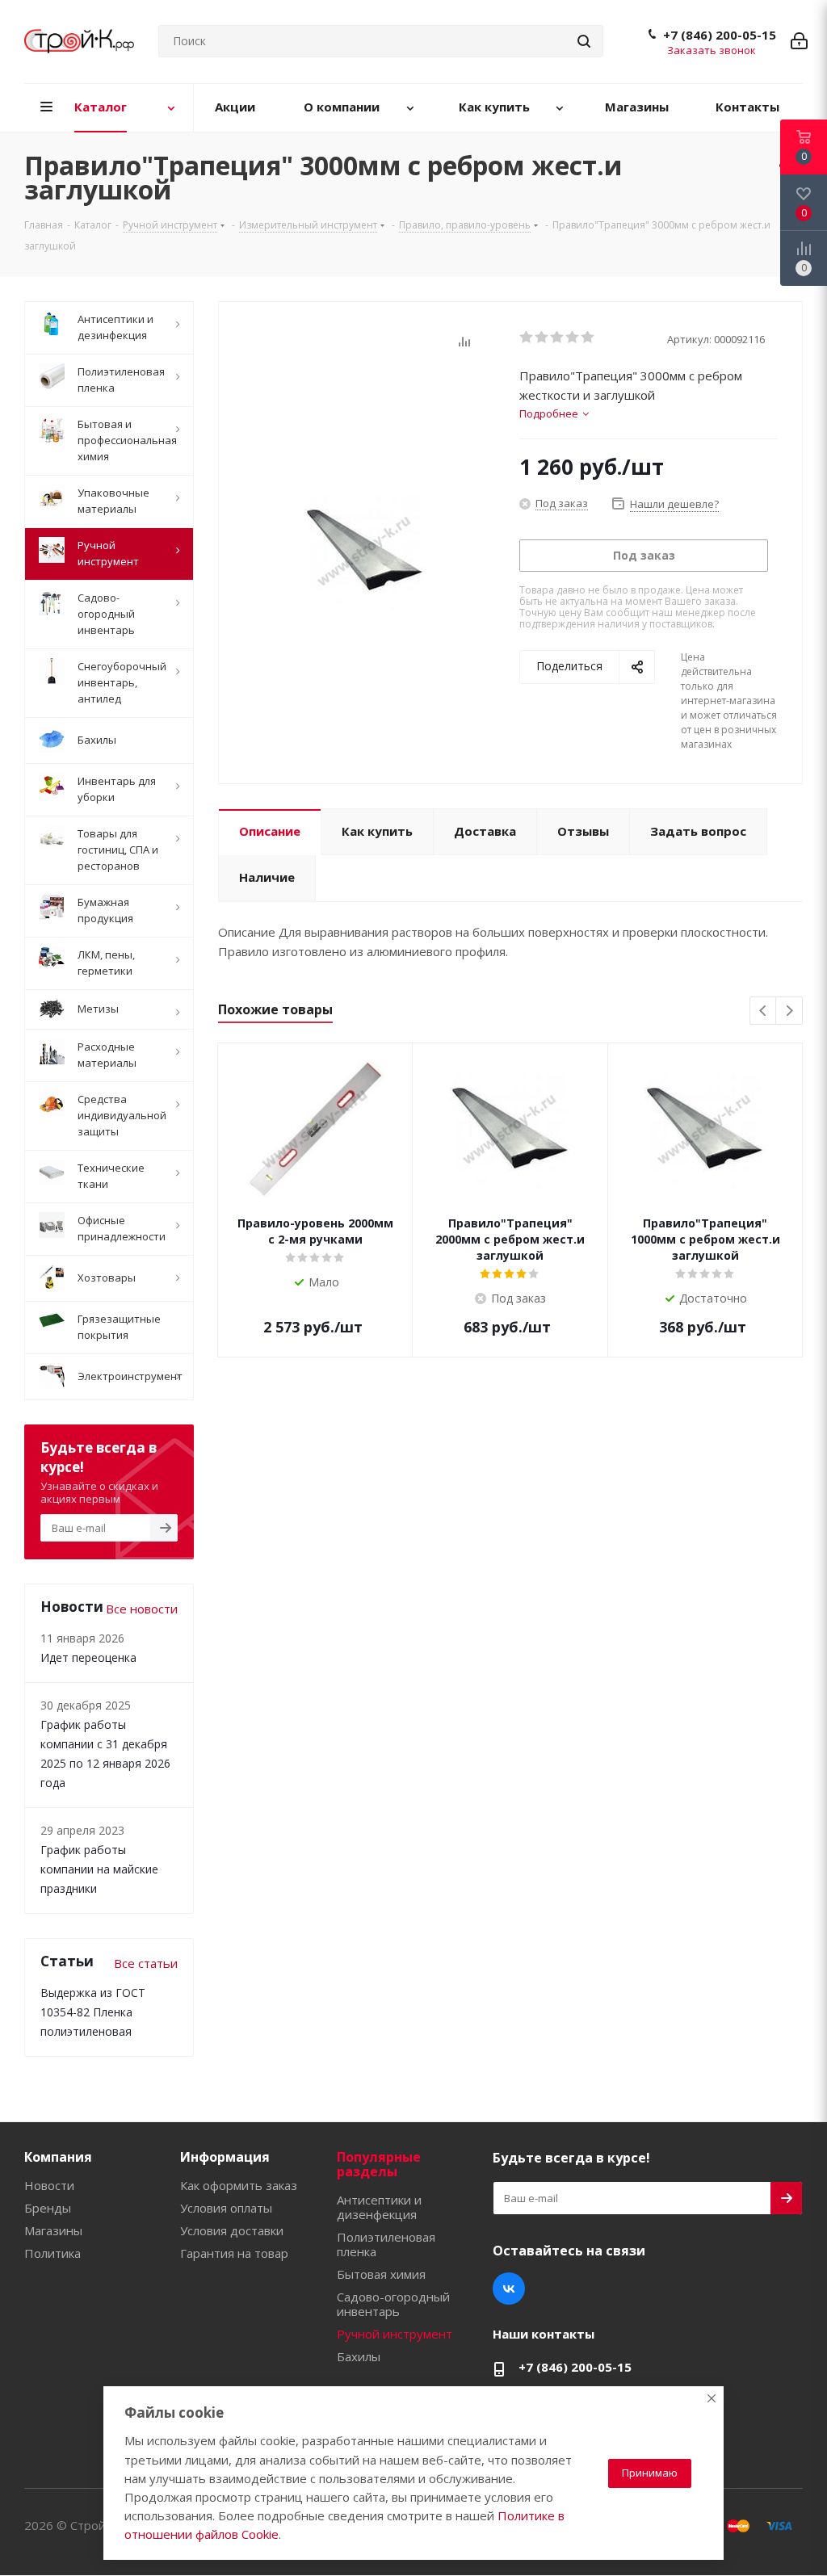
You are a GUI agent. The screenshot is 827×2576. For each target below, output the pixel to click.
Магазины (53, 2230)
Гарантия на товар (234, 2253)
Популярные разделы (379, 2164)
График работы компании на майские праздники (99, 1869)
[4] (573, 338)
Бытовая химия (381, 2274)
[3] (558, 338)
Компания (58, 2157)
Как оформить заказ (239, 2185)
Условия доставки (232, 2230)
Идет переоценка (88, 1657)
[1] (527, 338)
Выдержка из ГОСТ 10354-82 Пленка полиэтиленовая (93, 2012)
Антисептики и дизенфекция (379, 2207)
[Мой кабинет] (799, 41)
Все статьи (146, 1963)
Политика (52, 2253)
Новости (49, 2185)
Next (789, 1011)
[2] (542, 338)
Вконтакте (509, 2289)
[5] (588, 338)
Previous (764, 1011)
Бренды (48, 2208)
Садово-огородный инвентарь (393, 2304)
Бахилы (359, 2356)
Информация (225, 2157)
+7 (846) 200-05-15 (720, 35)
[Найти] (584, 41)
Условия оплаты (226, 2208)
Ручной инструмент (395, 2334)
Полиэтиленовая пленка (386, 2244)
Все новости (142, 1609)
